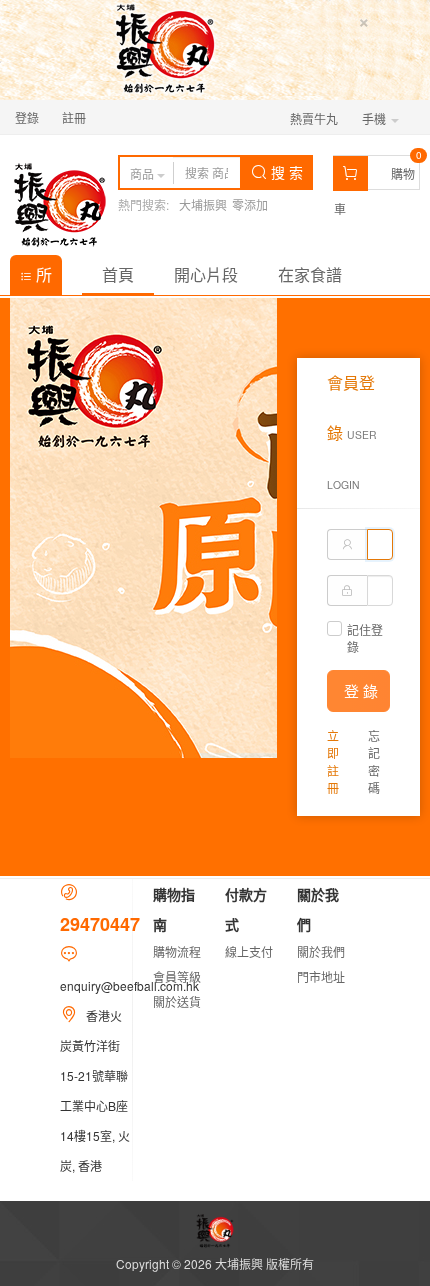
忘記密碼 (374, 761)
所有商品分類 (36, 279)
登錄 (27, 117)
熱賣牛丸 (314, 118)
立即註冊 (333, 761)
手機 (375, 118)
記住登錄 (365, 638)
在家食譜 (310, 274)
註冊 (74, 117)
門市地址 (321, 976)
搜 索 (285, 172)
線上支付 (249, 951)
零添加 (250, 204)
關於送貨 (177, 1001)
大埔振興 (203, 204)
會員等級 (177, 976)
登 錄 (361, 690)
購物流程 (177, 951)
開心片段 (206, 274)
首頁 (118, 274)
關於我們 (321, 951)
